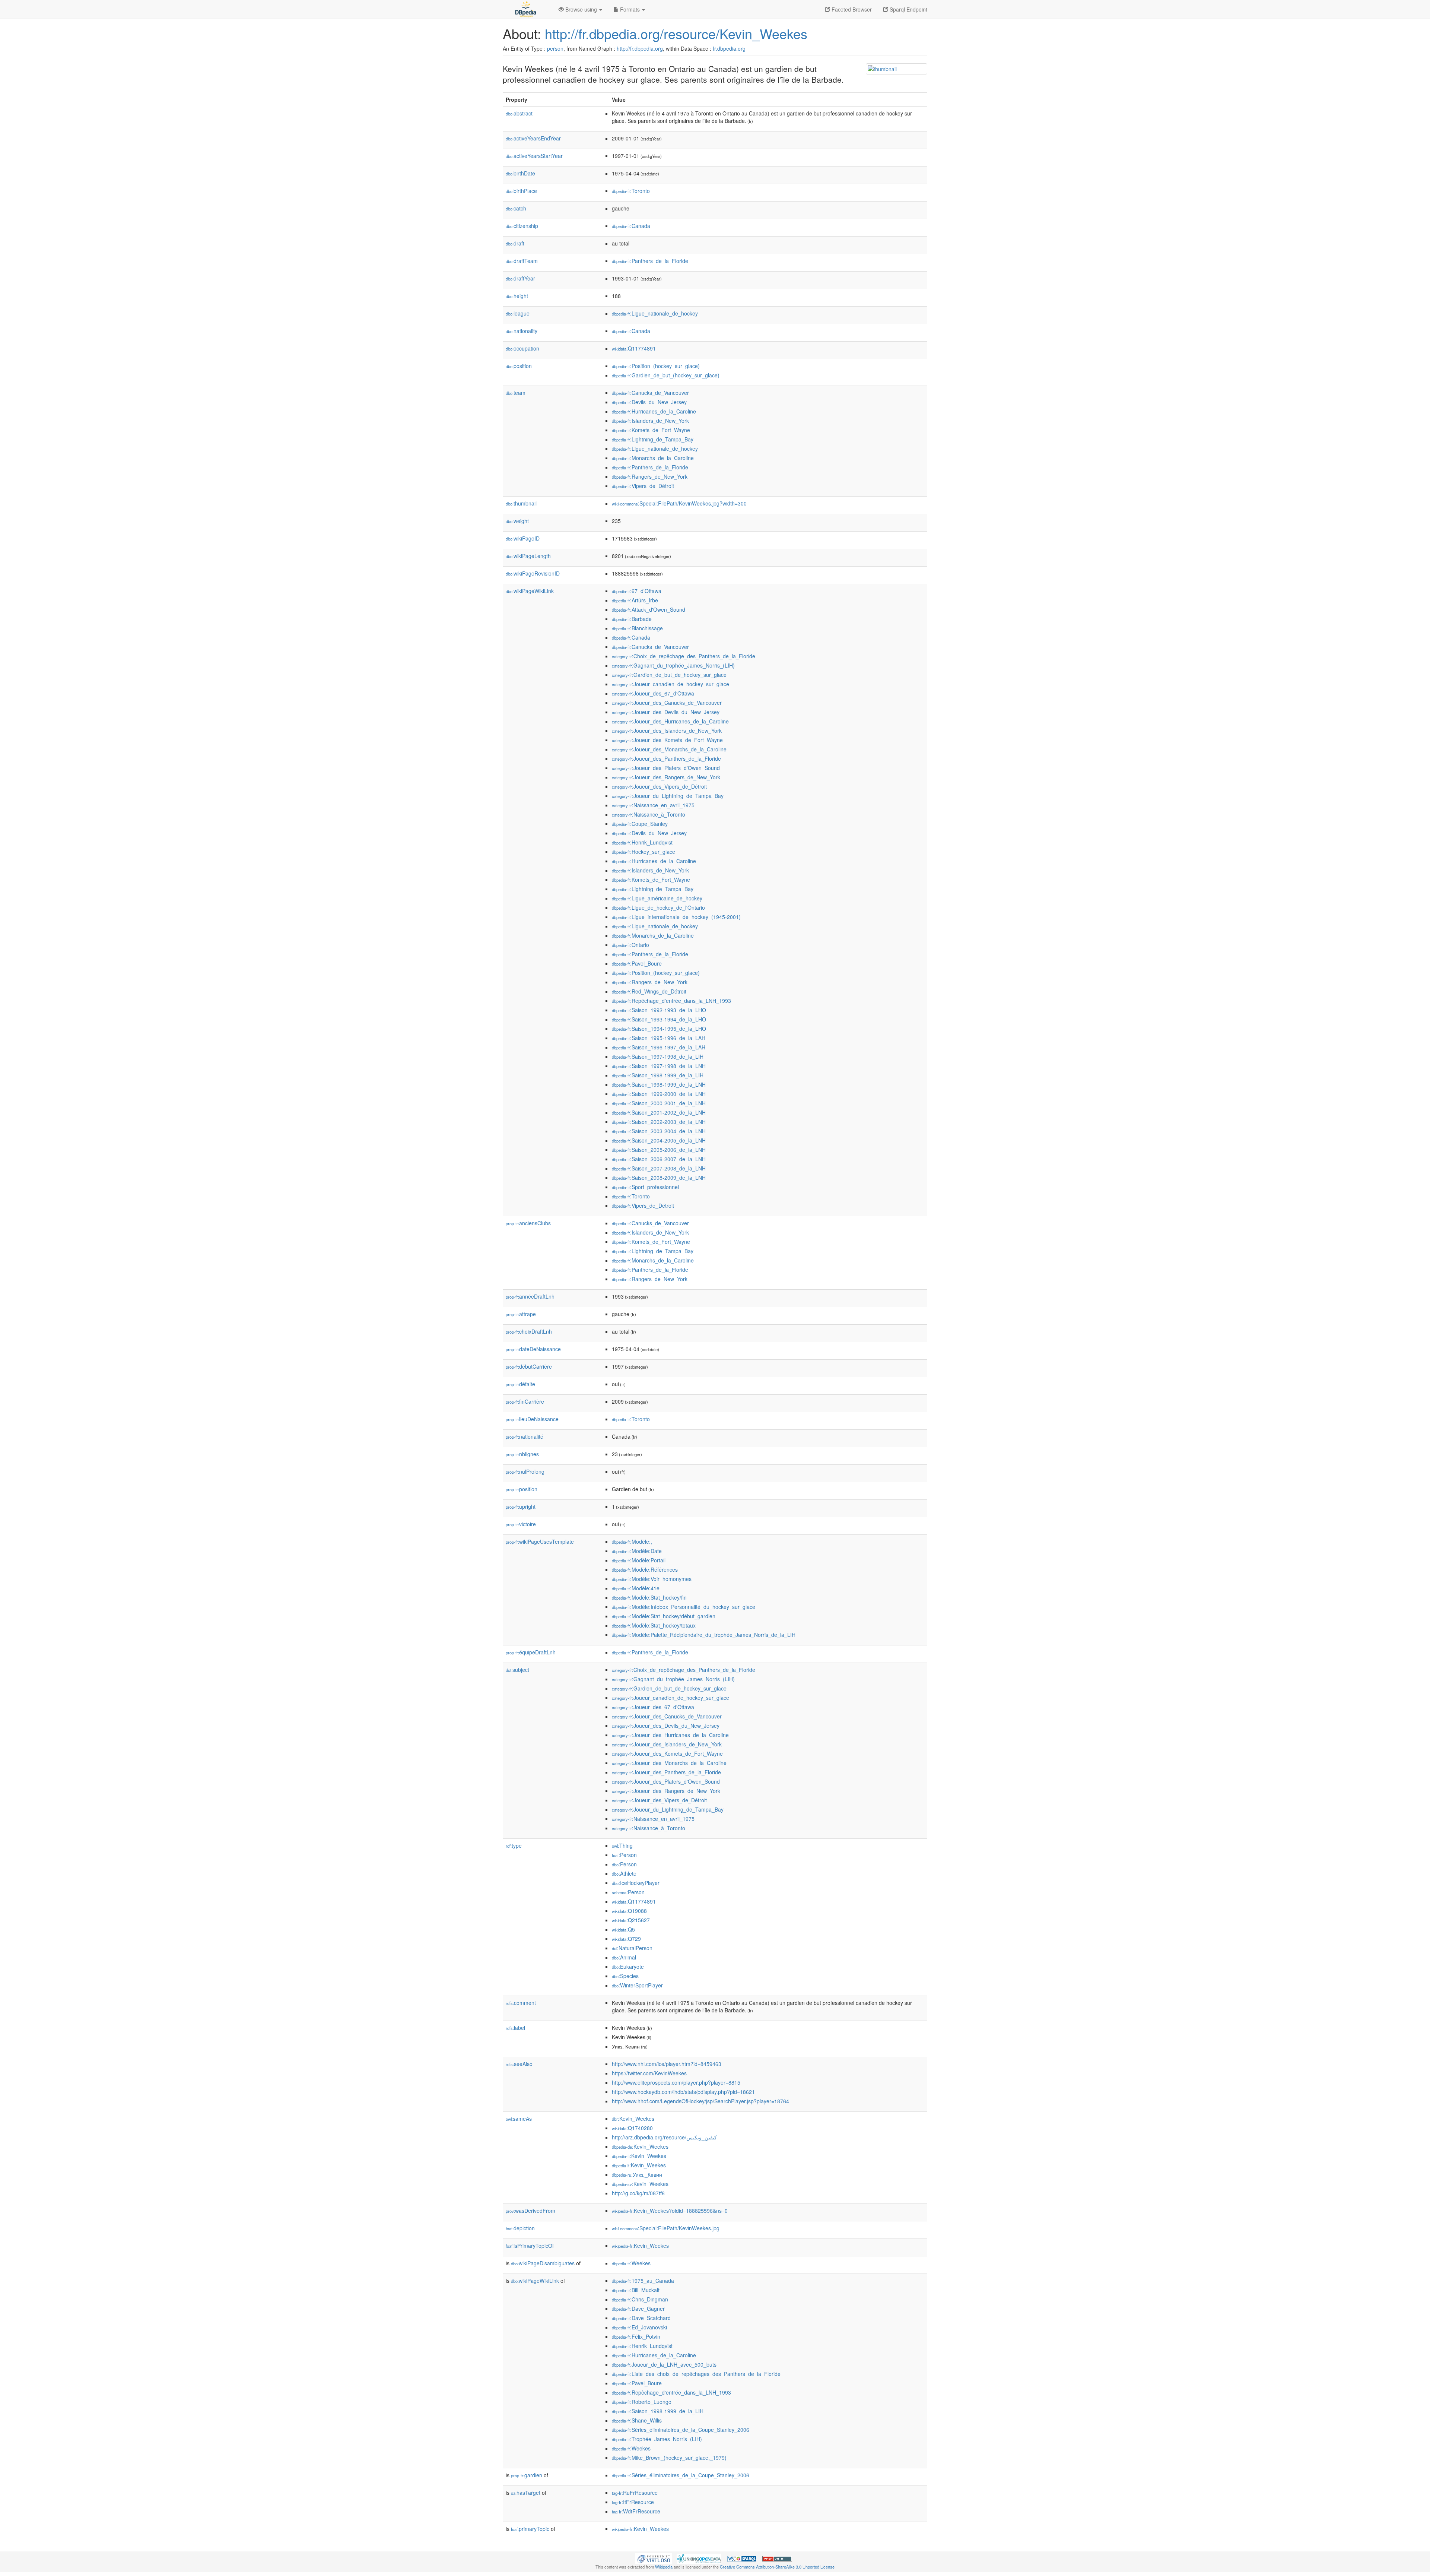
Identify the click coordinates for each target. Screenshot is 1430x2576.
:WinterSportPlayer (637, 1985)
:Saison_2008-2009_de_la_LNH (659, 1178)
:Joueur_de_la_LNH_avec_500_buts (664, 2364)
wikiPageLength (528, 556)
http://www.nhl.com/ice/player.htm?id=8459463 (667, 2064)
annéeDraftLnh (530, 1296)
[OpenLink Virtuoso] (654, 2558)
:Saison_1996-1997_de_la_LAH (659, 1047)
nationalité (525, 1436)
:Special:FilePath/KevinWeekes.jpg (666, 2228)
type (514, 1845)
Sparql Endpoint (908, 9)
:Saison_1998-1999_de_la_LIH (658, 1075)
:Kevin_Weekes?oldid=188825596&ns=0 (670, 2211)
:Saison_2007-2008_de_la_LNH (659, 1168)
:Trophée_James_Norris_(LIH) (657, 2439)
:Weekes (631, 2263)
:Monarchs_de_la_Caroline (653, 458)
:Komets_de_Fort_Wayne (651, 430)
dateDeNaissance (533, 1349)
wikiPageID (523, 538)
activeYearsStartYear (534, 156)
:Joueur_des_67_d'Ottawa (653, 693)
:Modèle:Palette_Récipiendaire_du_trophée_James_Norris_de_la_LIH (704, 1635)
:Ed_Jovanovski (639, 2327)
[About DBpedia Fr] (525, 9)
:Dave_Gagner (638, 2309)
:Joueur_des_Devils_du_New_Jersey (666, 712)
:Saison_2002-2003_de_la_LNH (659, 1122)
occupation (522, 348)
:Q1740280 (632, 2128)
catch (516, 208)
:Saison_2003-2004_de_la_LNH (659, 1131)
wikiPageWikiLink (530, 591)
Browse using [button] (581, 9)
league (518, 313)
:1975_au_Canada (643, 2281)
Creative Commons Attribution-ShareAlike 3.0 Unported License (777, 2567)
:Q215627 (631, 1920)
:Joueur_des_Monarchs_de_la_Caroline (669, 749)
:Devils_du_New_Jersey (649, 402)
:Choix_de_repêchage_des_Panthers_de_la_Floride (684, 656)
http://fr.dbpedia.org (640, 48)
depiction (520, 2228)
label (515, 2028)
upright (521, 1506)
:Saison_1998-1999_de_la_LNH (659, 1084)
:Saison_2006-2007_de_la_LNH (659, 1159)
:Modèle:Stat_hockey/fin (649, 1597)
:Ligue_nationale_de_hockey (655, 313)
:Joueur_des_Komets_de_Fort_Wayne (667, 740)
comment (521, 2003)
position (519, 366)
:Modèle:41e (636, 1588)
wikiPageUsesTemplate (540, 1542)
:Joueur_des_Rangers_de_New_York (666, 777)
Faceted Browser (851, 9)
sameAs (519, 2119)
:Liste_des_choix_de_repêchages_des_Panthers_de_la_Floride (696, 2374)
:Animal (624, 1957)
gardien (527, 2475)
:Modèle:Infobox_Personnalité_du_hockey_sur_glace (684, 1607)
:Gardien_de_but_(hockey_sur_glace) (666, 375)
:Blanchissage (637, 628)
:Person (624, 1855)
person (555, 48)
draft (515, 243)
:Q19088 (629, 1911)
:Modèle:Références (645, 1569)
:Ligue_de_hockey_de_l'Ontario (658, 907)
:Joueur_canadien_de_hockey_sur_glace (670, 684)
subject (517, 1670)
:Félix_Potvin (636, 2336)
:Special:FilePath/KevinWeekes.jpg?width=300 (679, 503)
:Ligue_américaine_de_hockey (657, 898)
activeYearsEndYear (533, 138)
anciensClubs (528, 1223)
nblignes (522, 1454)
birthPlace (521, 191)
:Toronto (631, 191)
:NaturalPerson (632, 1948)
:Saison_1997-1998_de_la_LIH (658, 1056)
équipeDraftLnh (531, 1652)
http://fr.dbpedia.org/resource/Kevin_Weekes (676, 33)
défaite (520, 1384)
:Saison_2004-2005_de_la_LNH (659, 1140)
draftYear (520, 278)
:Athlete (624, 1873)
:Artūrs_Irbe (635, 600)
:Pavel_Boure (637, 963)
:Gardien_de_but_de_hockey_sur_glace (669, 675)
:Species (625, 1976)
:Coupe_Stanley (640, 824)
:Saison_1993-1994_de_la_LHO (659, 1019)
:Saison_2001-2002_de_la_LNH (659, 1112)
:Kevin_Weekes (633, 2119)
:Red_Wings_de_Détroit (649, 991)
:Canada (631, 226)
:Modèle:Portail (639, 1560)
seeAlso (519, 2064)
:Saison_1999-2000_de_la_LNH (659, 1094)
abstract (519, 113)
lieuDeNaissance (532, 1419)
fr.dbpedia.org (729, 48)
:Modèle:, (632, 1542)
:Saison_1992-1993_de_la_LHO (659, 1010)
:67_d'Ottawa (637, 591)
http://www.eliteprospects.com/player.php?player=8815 (676, 2082)
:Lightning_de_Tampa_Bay (653, 439)
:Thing (622, 1845)
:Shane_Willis (637, 2420)
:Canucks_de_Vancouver (650, 393)
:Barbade (632, 619)
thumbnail (521, 503)
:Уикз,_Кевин (637, 2174)
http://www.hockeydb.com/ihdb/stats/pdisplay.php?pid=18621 (683, 2092)
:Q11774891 (634, 348)
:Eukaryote (628, 1967)
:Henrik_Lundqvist (642, 842)
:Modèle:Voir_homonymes (652, 1579)
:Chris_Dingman (640, 2299)
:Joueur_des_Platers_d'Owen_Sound (666, 768)
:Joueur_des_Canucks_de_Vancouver (667, 703)
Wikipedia (664, 2567)
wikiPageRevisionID (533, 573)
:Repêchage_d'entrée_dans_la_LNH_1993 (671, 1001)
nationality (522, 331)
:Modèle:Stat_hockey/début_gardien (664, 1616)
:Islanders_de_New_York (650, 421)
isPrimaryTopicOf (530, 2246)
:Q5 (623, 1929)
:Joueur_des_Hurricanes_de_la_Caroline (670, 721)
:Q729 (626, 1939)
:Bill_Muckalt (636, 2290)
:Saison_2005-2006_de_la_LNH (659, 1150)
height (517, 296)
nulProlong (525, 1471)
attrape (521, 1314)
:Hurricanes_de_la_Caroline (654, 411)
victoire (521, 1524)
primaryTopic (530, 2529)
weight (517, 521)
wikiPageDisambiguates (543, 2263)
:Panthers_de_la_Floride (650, 261)
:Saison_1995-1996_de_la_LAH (659, 1038)
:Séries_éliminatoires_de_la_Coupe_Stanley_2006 (681, 2430)
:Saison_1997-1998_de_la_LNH (659, 1066)
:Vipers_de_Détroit (643, 486)
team (516, 393)
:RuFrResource (635, 2493)
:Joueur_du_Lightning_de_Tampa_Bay (668, 796)
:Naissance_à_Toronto (649, 814)
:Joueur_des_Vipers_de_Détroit (659, 786)
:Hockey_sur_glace (643, 852)
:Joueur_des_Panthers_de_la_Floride (666, 758)
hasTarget (526, 2493)
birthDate (520, 173)
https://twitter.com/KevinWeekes (649, 2073)
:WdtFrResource (636, 2511)
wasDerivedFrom (530, 2211)
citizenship (522, 226)
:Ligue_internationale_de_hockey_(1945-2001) (676, 917)
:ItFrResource (633, 2502)
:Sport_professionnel (645, 1187)
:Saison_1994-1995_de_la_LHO (659, 1029)
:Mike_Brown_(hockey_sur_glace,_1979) (669, 2458)
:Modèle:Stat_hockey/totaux (654, 1625)
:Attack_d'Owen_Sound (649, 609)
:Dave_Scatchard (641, 2318)
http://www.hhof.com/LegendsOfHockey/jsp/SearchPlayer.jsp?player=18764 (700, 2101)
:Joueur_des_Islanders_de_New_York (667, 731)
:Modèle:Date (637, 1551)
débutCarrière (529, 1366)
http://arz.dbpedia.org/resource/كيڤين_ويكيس (664, 2137)
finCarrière (525, 1401)
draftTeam (522, 261)
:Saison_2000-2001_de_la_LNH (659, 1103)
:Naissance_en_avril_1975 (653, 805)
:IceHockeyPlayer (636, 1883)
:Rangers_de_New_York (650, 476)
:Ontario (630, 945)
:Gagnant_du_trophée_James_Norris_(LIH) (673, 665)
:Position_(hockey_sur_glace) (656, 366)
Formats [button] (630, 9)
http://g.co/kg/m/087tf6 (638, 2193)
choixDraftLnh (529, 1331)
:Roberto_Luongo (642, 2402)
